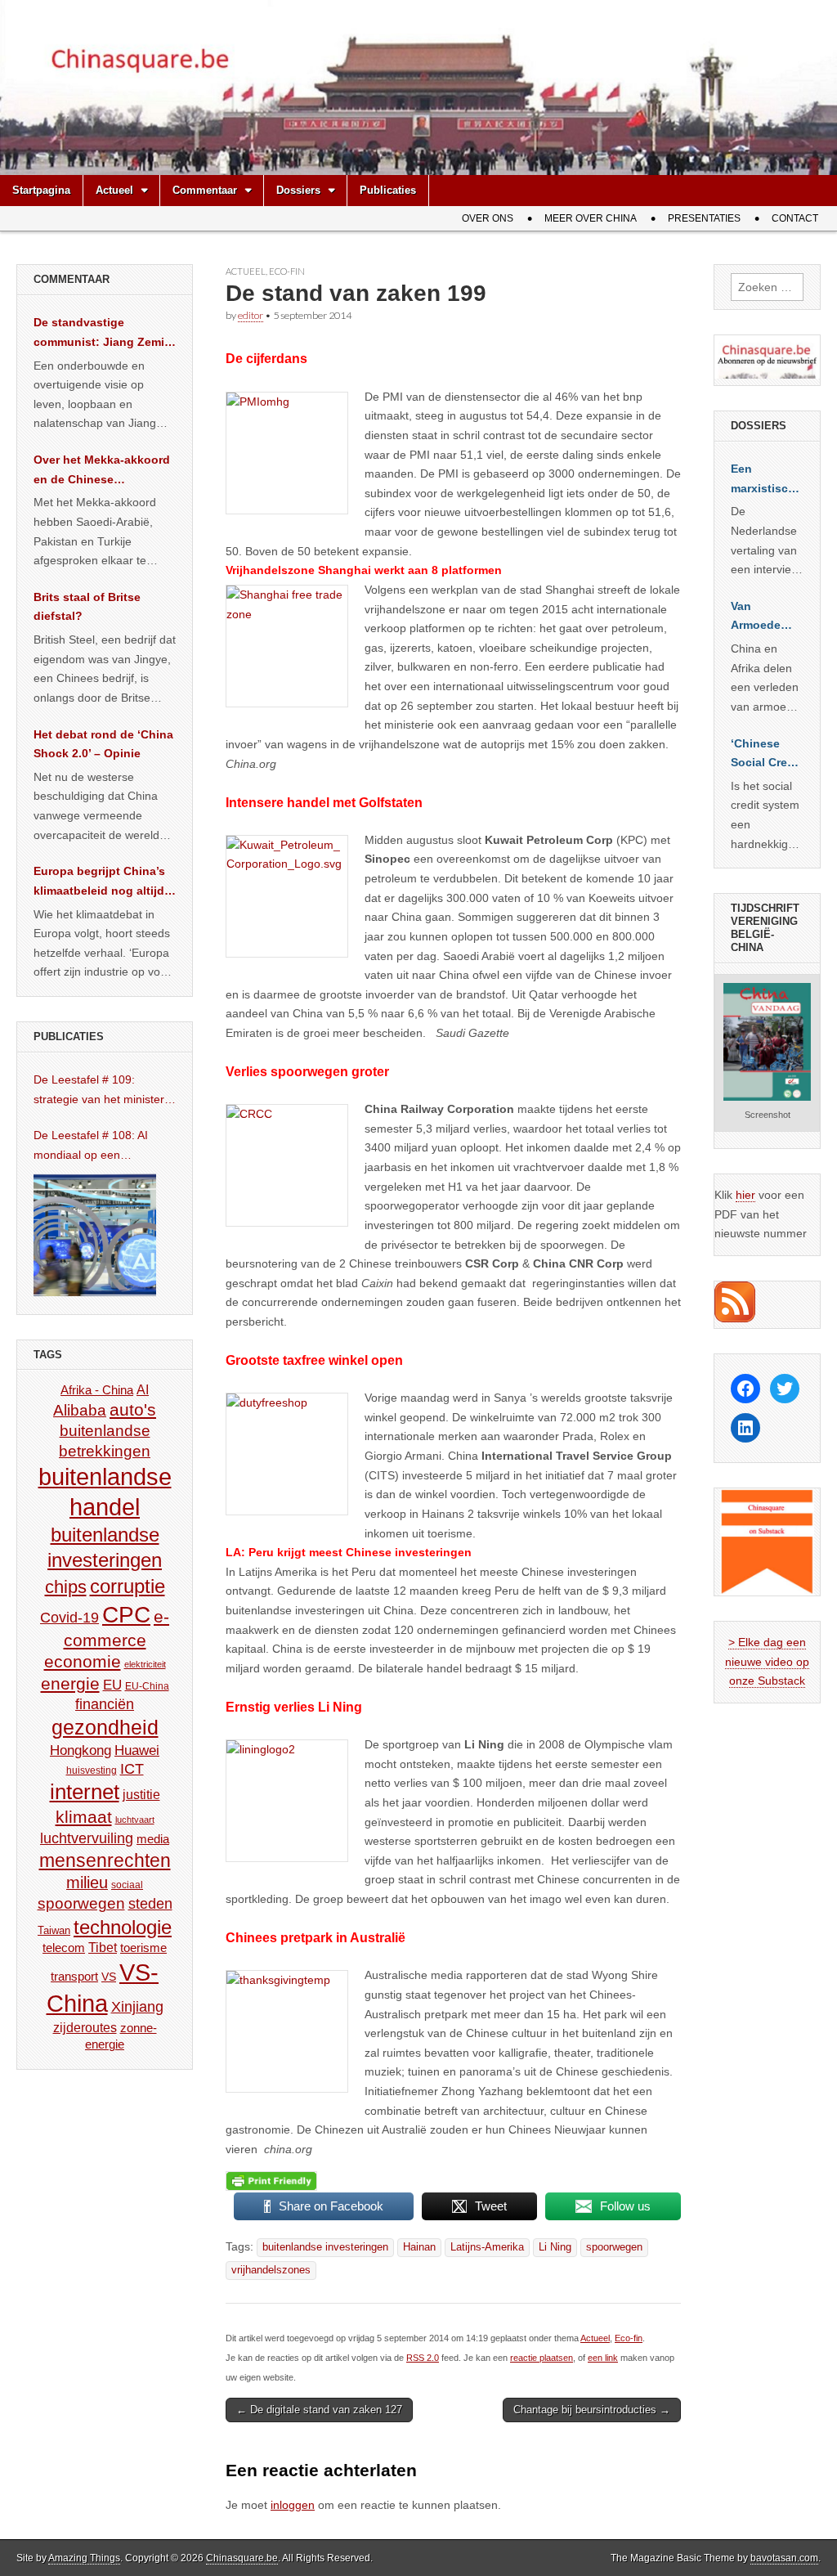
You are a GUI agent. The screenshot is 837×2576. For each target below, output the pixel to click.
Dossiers (298, 190)
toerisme (143, 1948)
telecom (64, 1948)
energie (70, 1683)
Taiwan (54, 1930)
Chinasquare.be (242, 2558)
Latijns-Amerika (487, 2247)
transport (74, 1976)
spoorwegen (614, 2247)
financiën (105, 1704)
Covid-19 (69, 1618)
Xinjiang (137, 2007)
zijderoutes (85, 2027)
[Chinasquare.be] (418, 88)
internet (85, 1792)
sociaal (127, 1885)
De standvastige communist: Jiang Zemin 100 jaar (103, 334)
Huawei (137, 1750)
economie (83, 1661)
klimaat (84, 1817)
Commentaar (205, 190)
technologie (123, 1927)
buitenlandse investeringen (325, 2247)
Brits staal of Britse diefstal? (87, 607)
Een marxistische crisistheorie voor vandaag (766, 480)
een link (603, 2358)
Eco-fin (287, 271)
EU (112, 1685)
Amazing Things (84, 2558)
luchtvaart (135, 1820)
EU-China (147, 1686)
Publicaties (388, 190)
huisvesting (92, 1770)
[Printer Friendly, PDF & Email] (271, 2181)
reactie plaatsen (542, 2358)
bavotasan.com (784, 2558)
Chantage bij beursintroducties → (592, 2410)
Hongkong (81, 1750)
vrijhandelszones (271, 2270)
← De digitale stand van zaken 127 (319, 2410)
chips (66, 1587)
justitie (141, 1795)
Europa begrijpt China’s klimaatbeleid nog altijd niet (99, 882)
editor (251, 315)
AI (143, 1389)
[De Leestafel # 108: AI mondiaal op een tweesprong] (95, 1235)
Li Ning (555, 2247)
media (153, 1839)
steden (150, 1904)
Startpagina (41, 190)
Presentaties (704, 218)
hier (745, 1195)
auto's (133, 1409)
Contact (795, 218)
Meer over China (591, 218)
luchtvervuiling (87, 1838)
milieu (87, 1883)
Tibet (103, 1948)
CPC (126, 1614)
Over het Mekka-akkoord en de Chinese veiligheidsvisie (102, 471)
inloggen (293, 2505)
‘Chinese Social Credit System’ (766, 755)
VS (109, 1977)
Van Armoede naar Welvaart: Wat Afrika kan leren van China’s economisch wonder (765, 617)
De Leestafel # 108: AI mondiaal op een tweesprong (91, 1147)
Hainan (419, 2247)
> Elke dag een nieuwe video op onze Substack (767, 1661)
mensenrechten (105, 1860)
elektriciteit (145, 1664)
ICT (132, 1769)
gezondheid (105, 1727)
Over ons (488, 218)
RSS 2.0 (423, 2358)
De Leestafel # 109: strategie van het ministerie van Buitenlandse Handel (103, 1091)
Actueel (114, 190)
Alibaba (80, 1410)
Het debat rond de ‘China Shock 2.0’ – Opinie (103, 744)
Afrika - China (97, 1390)
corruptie (128, 1586)
